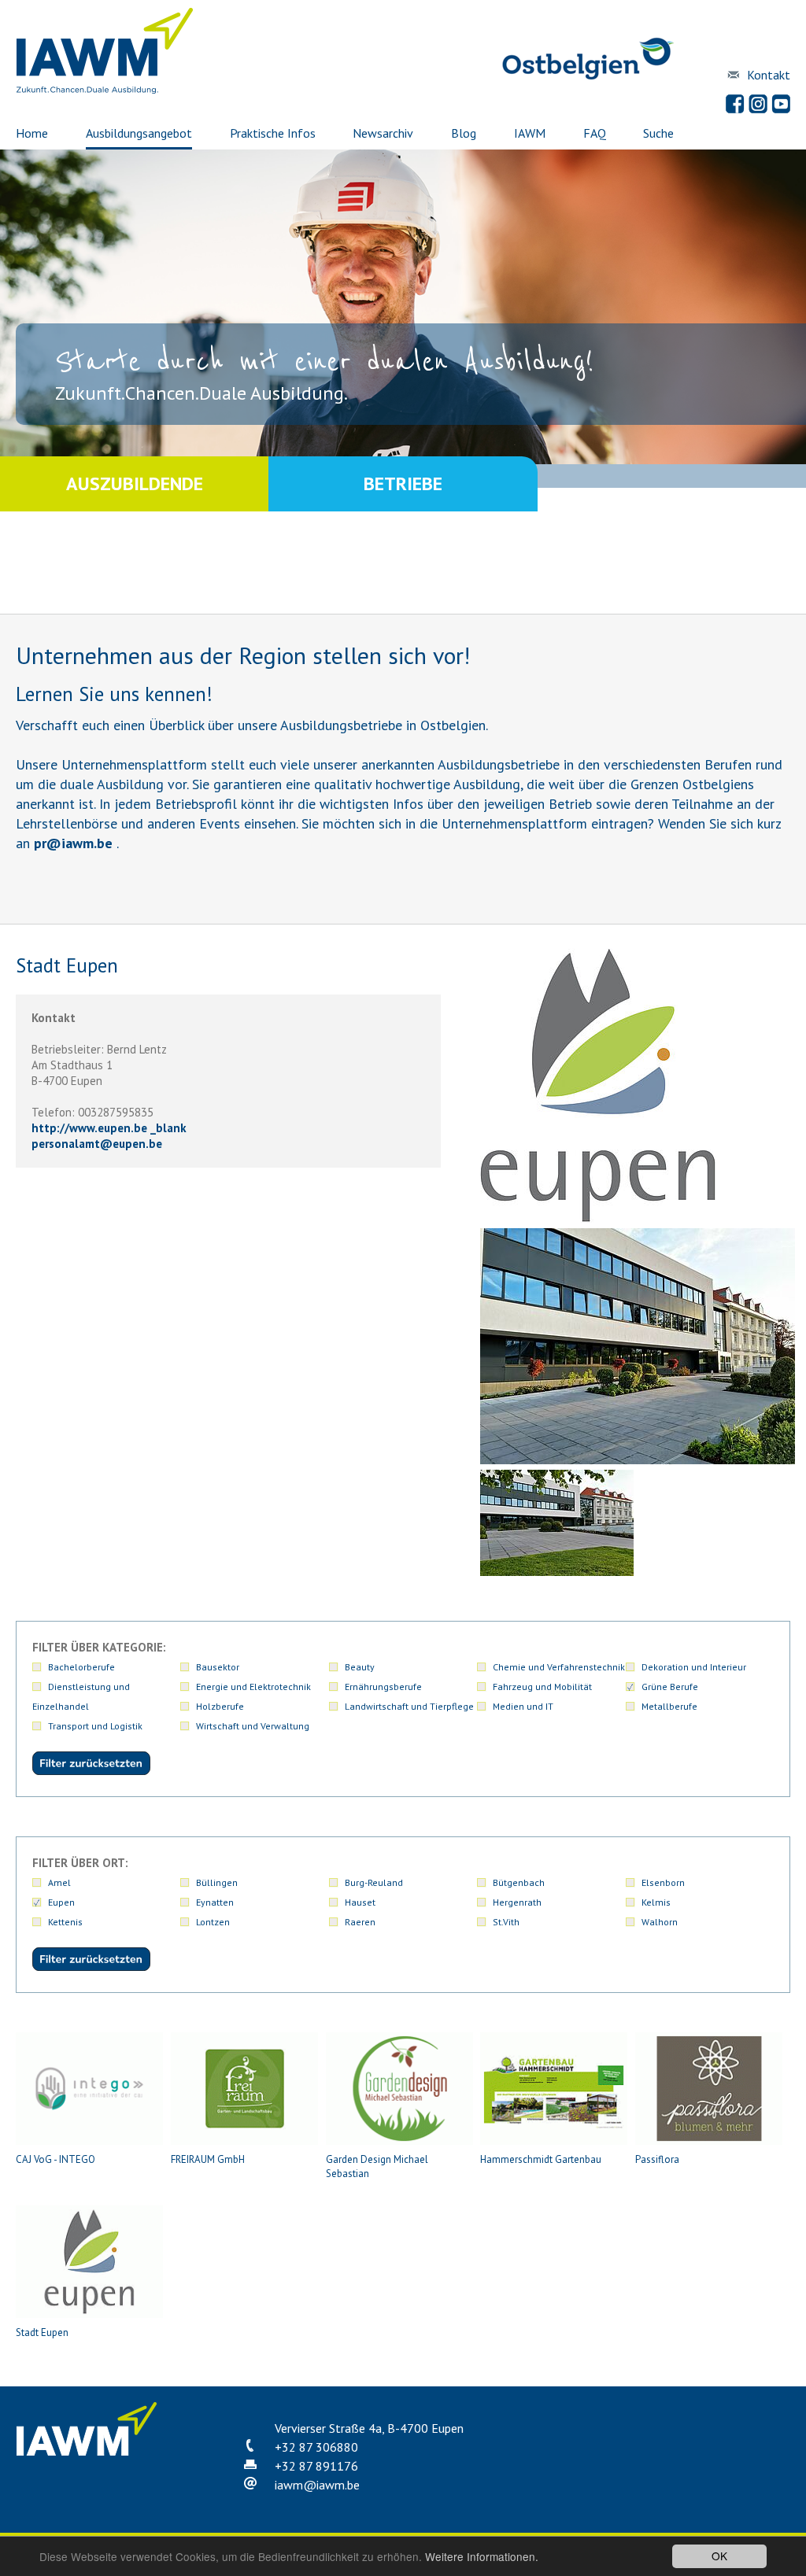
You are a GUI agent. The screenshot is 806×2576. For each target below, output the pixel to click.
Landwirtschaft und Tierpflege (409, 1706)
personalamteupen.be (97, 1144)
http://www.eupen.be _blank (109, 1128)
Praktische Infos (273, 133)
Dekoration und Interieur (694, 1667)
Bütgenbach (519, 1882)
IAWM (530, 133)
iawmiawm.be (317, 2485)
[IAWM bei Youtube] (781, 104)
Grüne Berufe (670, 1687)
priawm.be (73, 843)
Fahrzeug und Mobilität (542, 1687)
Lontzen (213, 1922)
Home (32, 133)
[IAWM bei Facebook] (735, 104)
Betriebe (403, 483)
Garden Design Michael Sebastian (377, 2166)
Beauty (360, 1667)
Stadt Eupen (42, 2332)
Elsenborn (663, 1882)
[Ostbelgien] (588, 77)
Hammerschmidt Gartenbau (541, 2159)
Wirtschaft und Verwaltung (253, 1726)
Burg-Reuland (374, 1882)
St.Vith (506, 1922)
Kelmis (656, 1902)
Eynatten (215, 1902)
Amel (59, 1882)
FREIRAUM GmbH (208, 2159)
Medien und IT (523, 1706)
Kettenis (65, 1922)
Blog (464, 133)
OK (719, 2556)
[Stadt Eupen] (638, 1460)
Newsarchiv (383, 133)
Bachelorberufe (81, 1667)
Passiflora (657, 2159)
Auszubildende (135, 483)
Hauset (360, 1902)
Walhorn (660, 1922)
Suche (658, 133)
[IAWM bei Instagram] (758, 104)
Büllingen (217, 1882)
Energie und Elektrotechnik (253, 1687)
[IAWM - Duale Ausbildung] (105, 90)
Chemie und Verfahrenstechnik (559, 1667)
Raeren (360, 1922)
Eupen (61, 1902)
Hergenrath (517, 1902)
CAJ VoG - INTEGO (55, 2159)
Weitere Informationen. (482, 2556)
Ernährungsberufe (383, 1687)
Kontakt (769, 75)
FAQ (595, 133)
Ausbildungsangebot (139, 133)
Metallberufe (669, 1706)
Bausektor (218, 1667)
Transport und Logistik (95, 1726)
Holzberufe (220, 1706)
